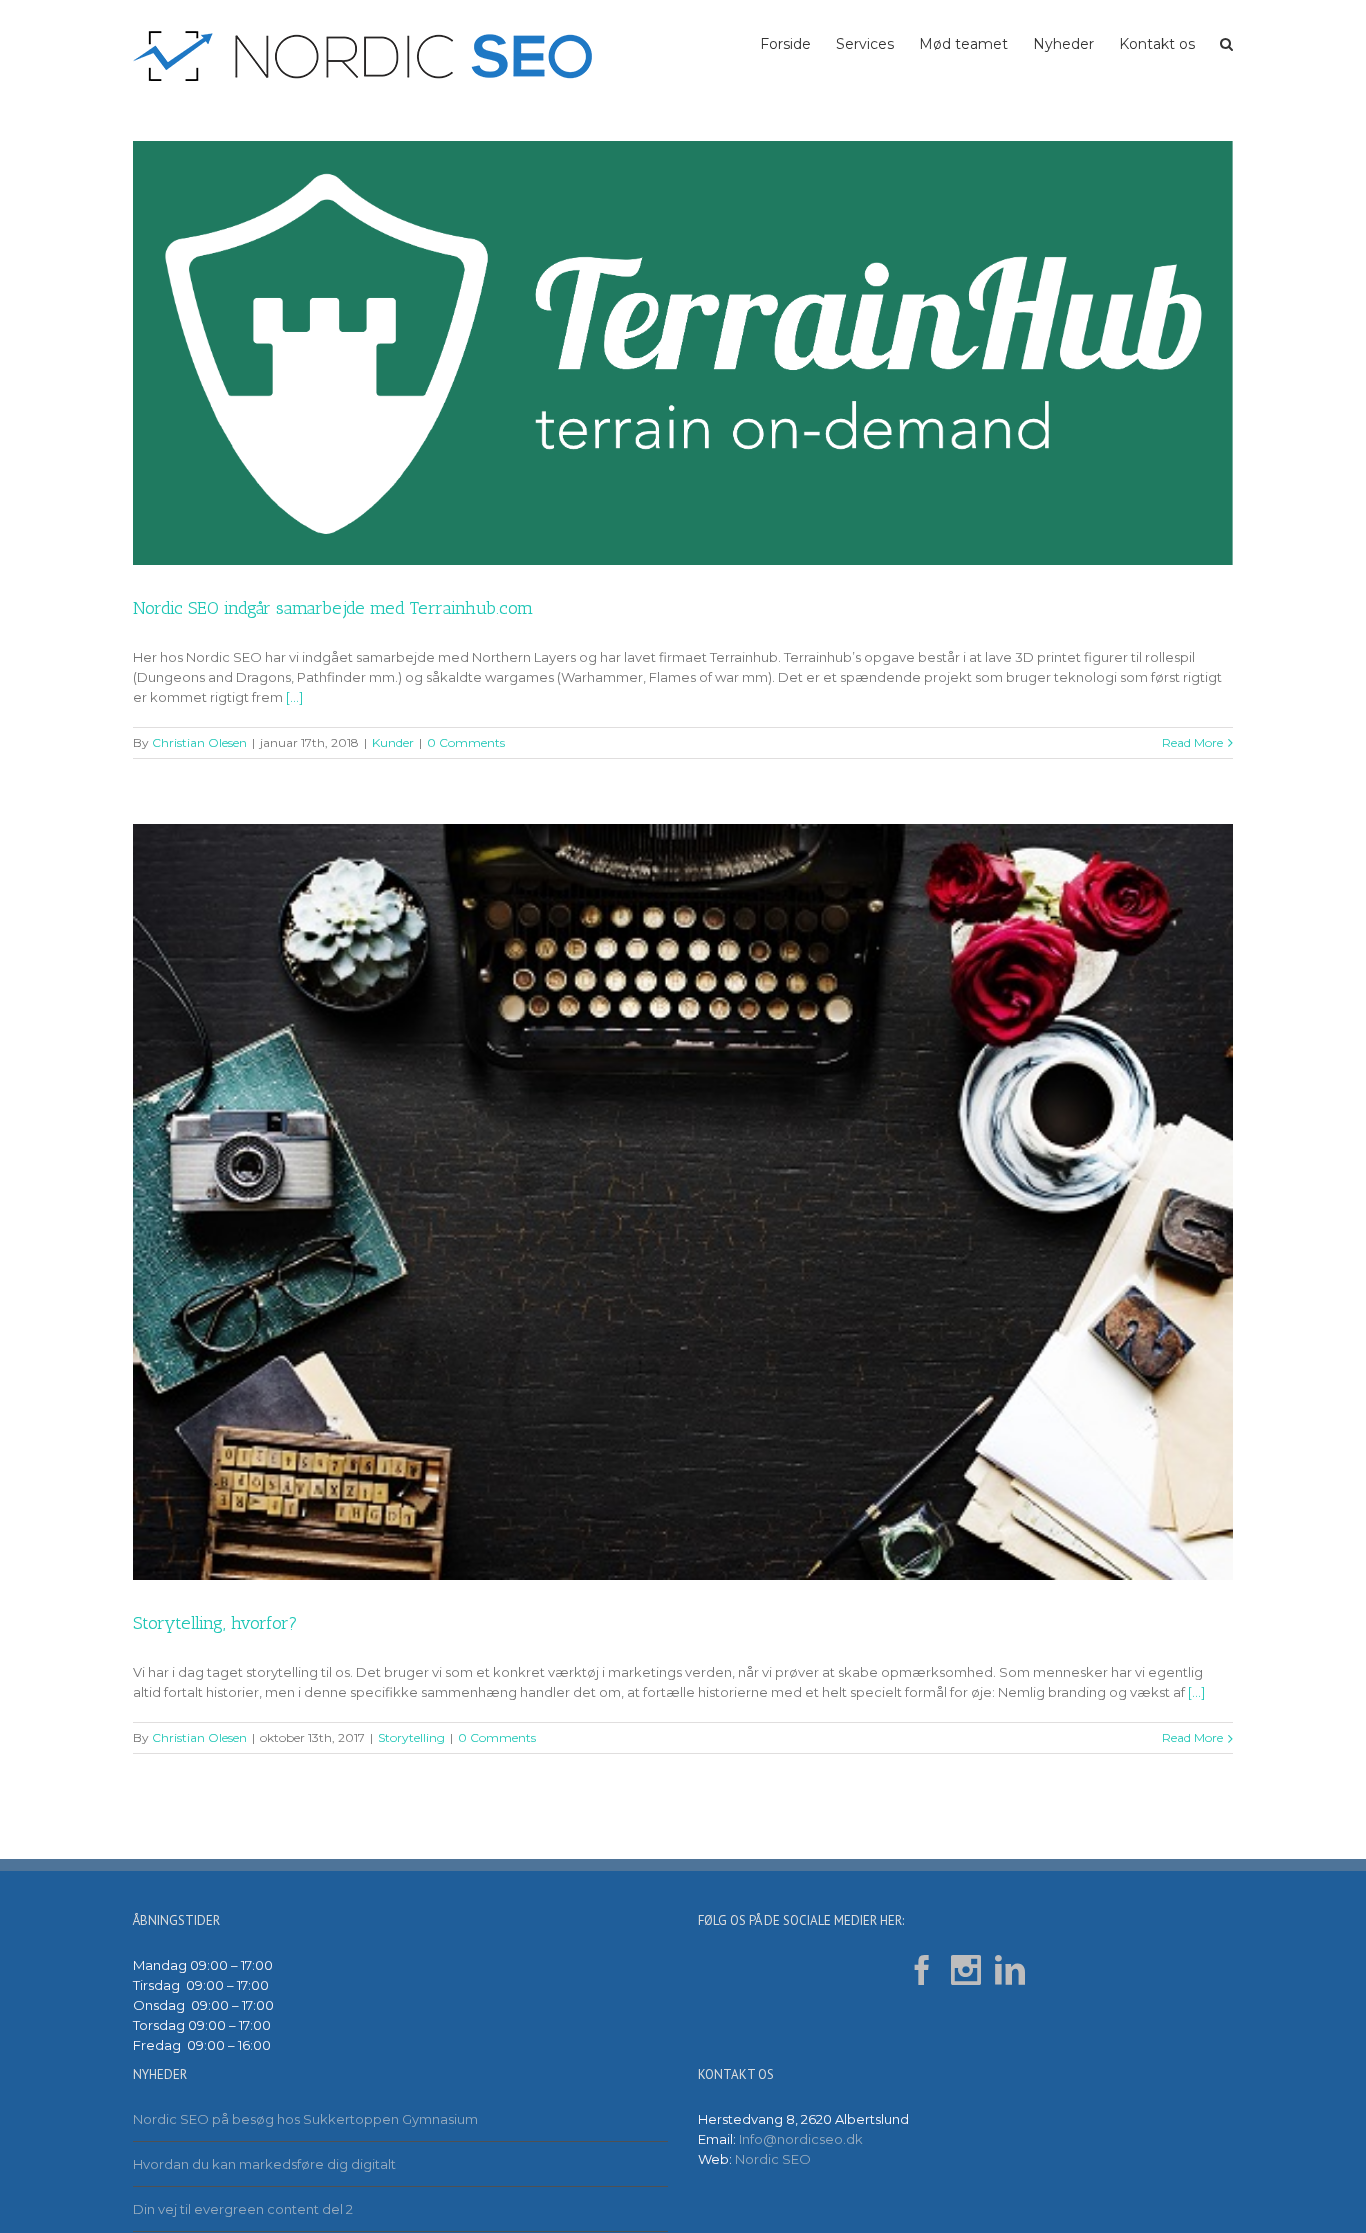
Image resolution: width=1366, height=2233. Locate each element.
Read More (1192, 742)
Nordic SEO (773, 2159)
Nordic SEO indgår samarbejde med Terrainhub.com (333, 608)
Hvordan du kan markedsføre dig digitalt (264, 2164)
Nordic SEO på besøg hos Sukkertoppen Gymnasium (305, 2119)
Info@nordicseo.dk (801, 2139)
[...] (294, 697)
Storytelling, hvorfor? (215, 1623)
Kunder (393, 742)
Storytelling (411, 1737)
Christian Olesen (199, 742)
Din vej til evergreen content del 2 (243, 2209)
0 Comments (466, 742)
